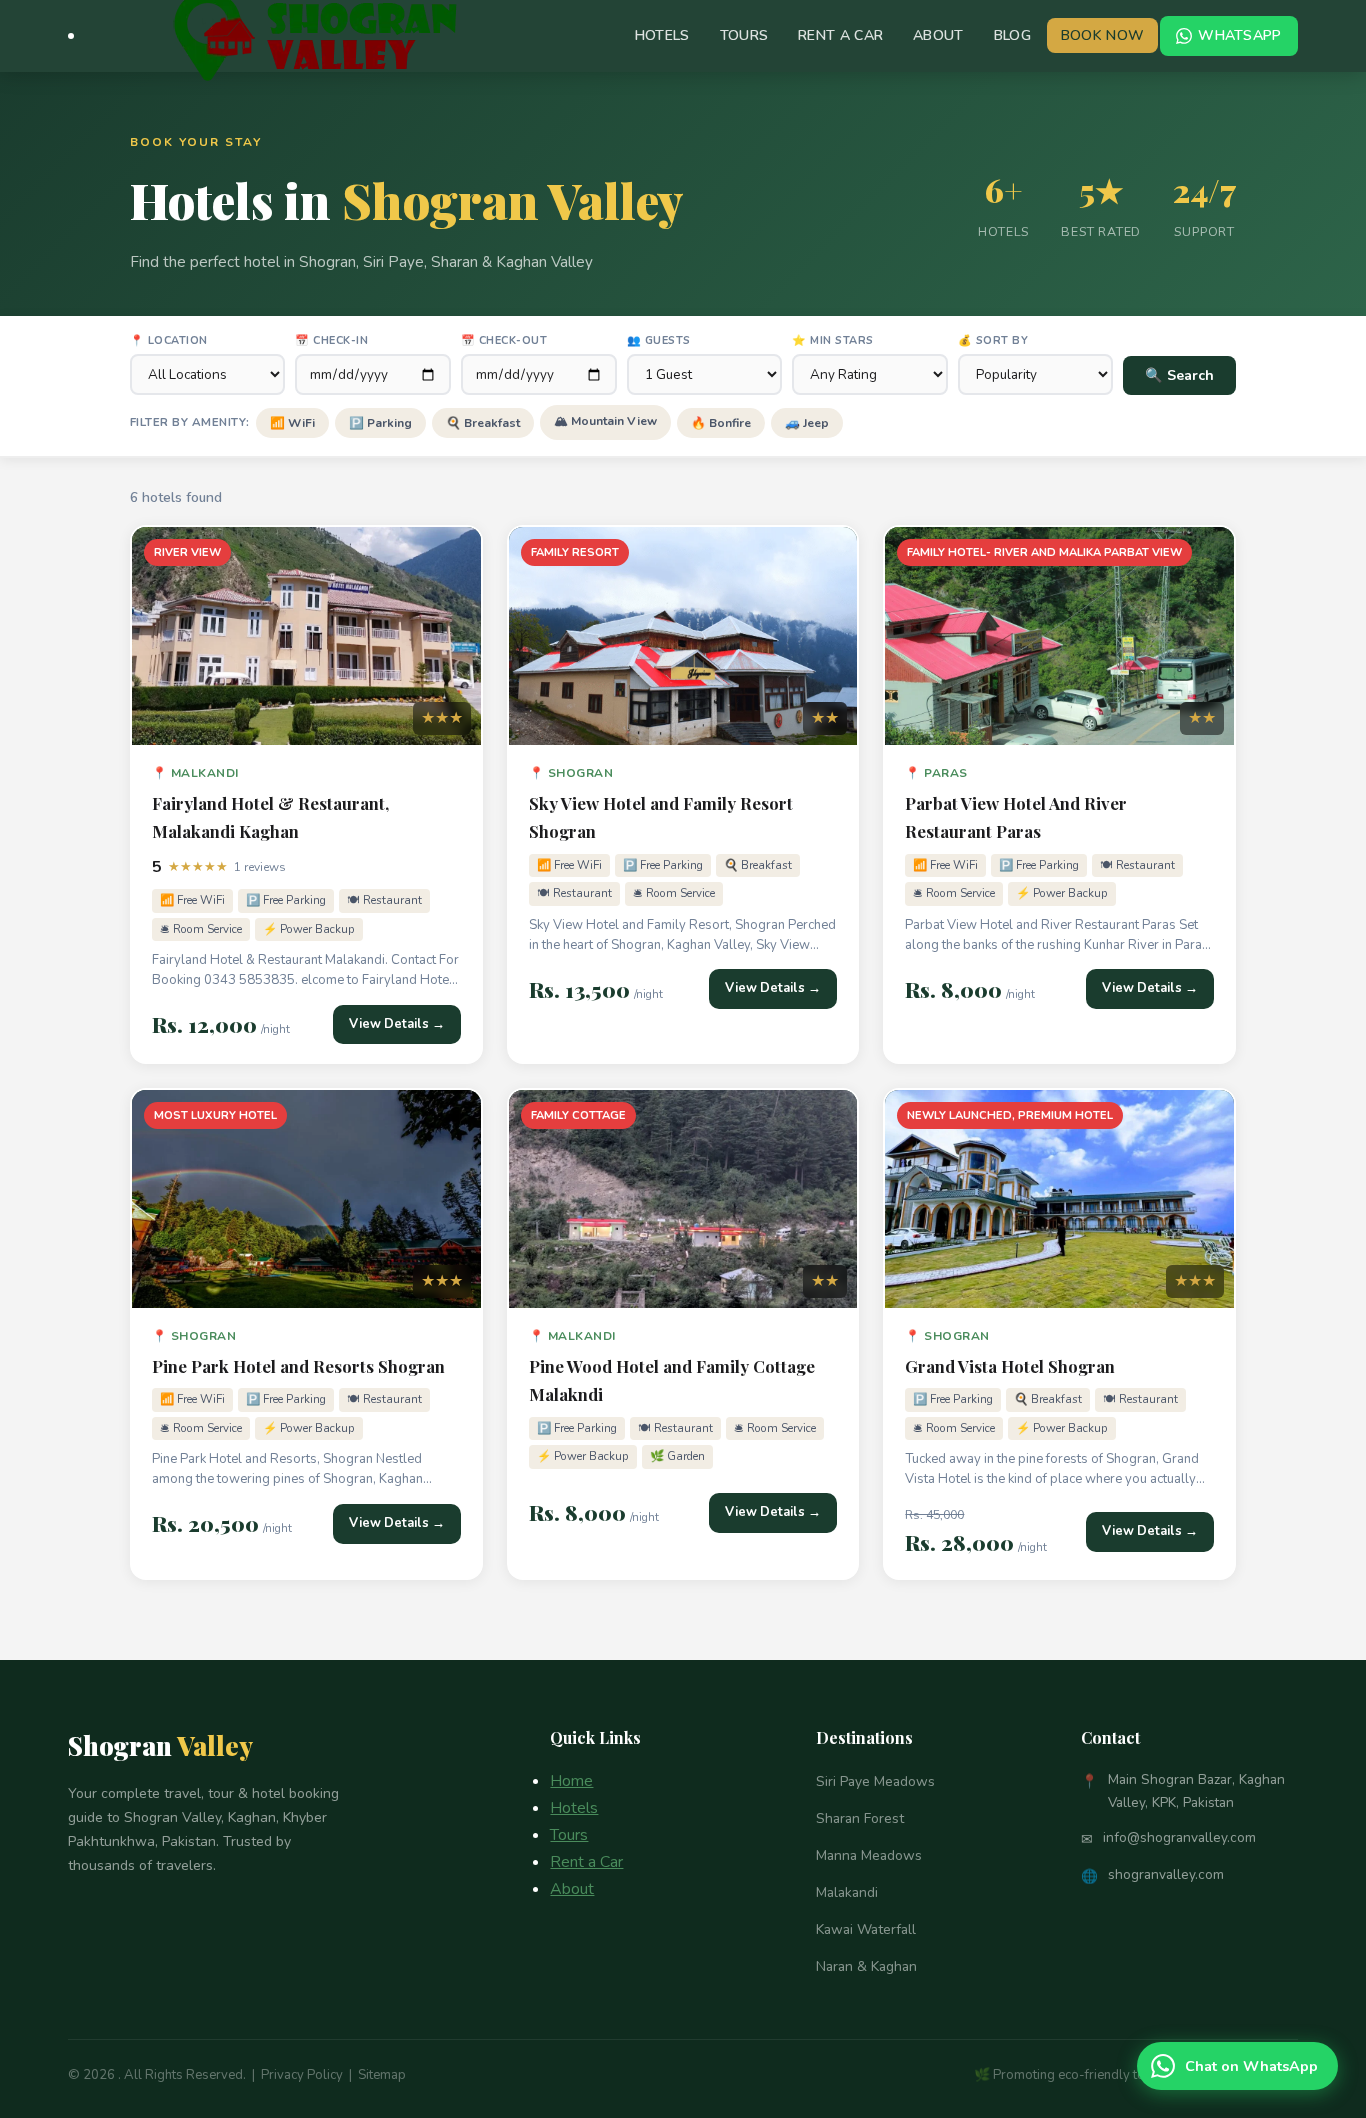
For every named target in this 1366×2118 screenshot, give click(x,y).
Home (571, 1781)
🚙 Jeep (807, 423)
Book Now (1102, 35)
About (938, 35)
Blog (1012, 35)
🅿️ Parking (380, 423)
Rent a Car (840, 35)
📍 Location (169, 340)
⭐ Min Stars (833, 340)
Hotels (662, 35)
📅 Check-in (331, 340)
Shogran (160, 1745)
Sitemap (382, 2075)
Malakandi (847, 1892)
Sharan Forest (860, 1818)
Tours (744, 35)
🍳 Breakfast (483, 423)
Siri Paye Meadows (875, 1781)
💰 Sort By (993, 340)
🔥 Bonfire (721, 423)
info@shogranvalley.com (1179, 1837)
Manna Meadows (869, 1855)
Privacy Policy (302, 2075)
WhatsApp (1239, 35)
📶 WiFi (292, 423)
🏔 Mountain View (605, 421)
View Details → (397, 1024)
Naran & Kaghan (866, 1966)
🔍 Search (1179, 375)
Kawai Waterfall (866, 1929)
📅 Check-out (504, 340)
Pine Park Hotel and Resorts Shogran (298, 1366)
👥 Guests (659, 340)
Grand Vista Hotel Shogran (1010, 1366)
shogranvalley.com (1166, 1874)
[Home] (71, 36)
